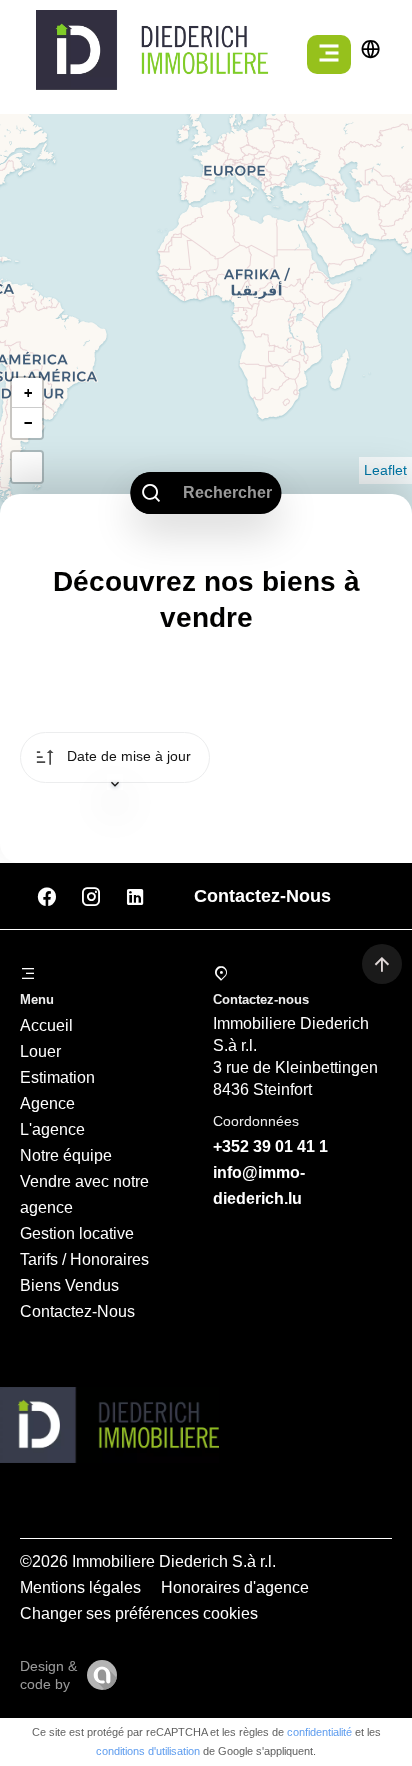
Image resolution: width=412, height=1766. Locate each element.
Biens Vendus (69, 1285)
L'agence (52, 1129)
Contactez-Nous (77, 1311)
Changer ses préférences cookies (139, 1613)
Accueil (46, 1025)
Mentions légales (80, 1587)
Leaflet (385, 470)
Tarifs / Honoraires (84, 1259)
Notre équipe (66, 1155)
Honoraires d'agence (235, 1587)
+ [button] (28, 393)
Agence (47, 1103)
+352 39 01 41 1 (270, 1146)
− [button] (28, 423)
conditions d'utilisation (148, 1751)
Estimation (57, 1077)
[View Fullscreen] (27, 467)
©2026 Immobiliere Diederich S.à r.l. (148, 1561)
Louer (40, 1051)
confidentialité (319, 1732)
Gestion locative (77, 1233)
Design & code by (48, 1675)
